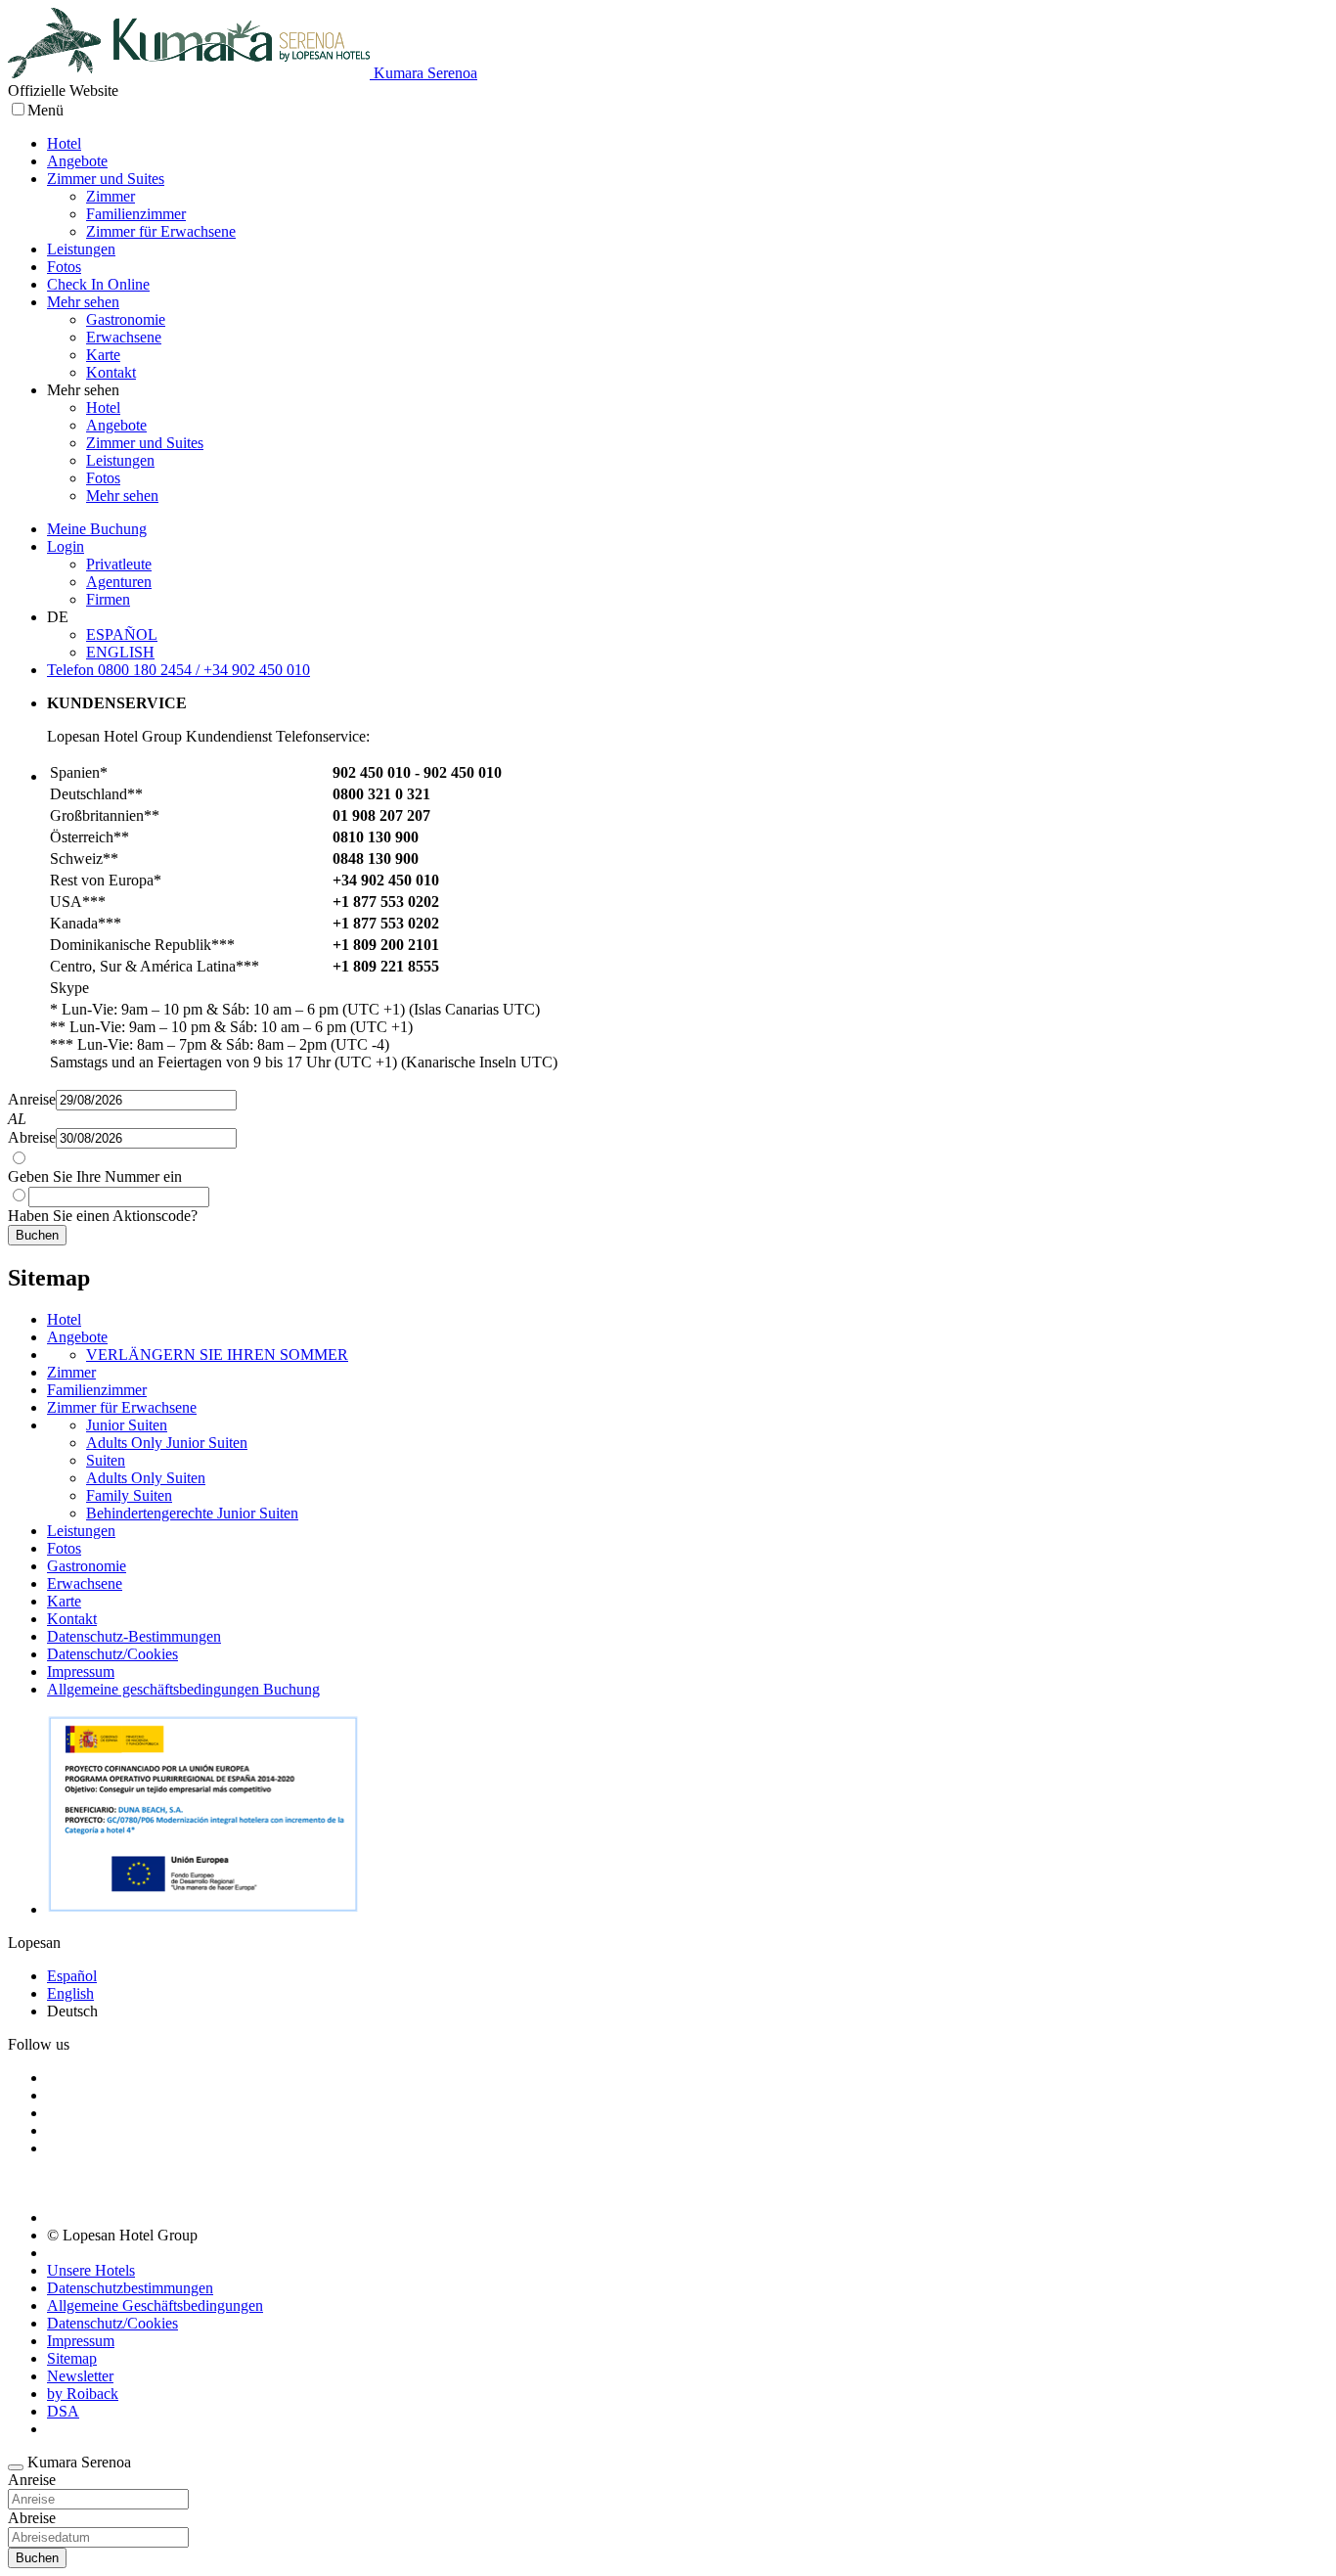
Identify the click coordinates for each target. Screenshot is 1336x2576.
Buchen (37, 1235)
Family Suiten (129, 1495)
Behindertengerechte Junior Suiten (192, 1513)
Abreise (32, 1137)
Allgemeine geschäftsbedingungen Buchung (183, 1689)
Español (72, 1976)
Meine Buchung (97, 529)
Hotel (64, 143)
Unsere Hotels (91, 2270)
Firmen (108, 599)
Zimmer (111, 196)
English (70, 1993)
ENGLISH (120, 652)
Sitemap (72, 2358)
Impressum (81, 1672)
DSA (63, 2411)
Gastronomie (126, 319)
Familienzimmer (136, 214)
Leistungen (81, 249)
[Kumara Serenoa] (189, 73)
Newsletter (80, 2376)
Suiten (106, 1460)
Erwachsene (124, 337)
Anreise (32, 1099)
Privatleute (119, 564)
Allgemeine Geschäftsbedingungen (155, 2305)
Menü (45, 110)
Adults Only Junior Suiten (167, 1443)
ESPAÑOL (122, 634)
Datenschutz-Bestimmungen (134, 1636)
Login (66, 546)
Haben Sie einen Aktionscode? (103, 1216)
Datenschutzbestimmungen (130, 2288)
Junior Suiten (127, 1425)
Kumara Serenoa (423, 73)
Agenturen (119, 582)
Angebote (77, 161)
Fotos (64, 267)
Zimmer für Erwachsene (161, 231)
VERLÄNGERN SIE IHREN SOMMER (217, 1355)
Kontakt (111, 372)
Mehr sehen (83, 302)
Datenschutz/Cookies (112, 1654)
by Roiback (83, 2394)
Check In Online (98, 284)
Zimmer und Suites (106, 179)
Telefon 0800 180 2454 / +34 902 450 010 (178, 670)
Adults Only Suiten (146, 1478)
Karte (103, 355)
